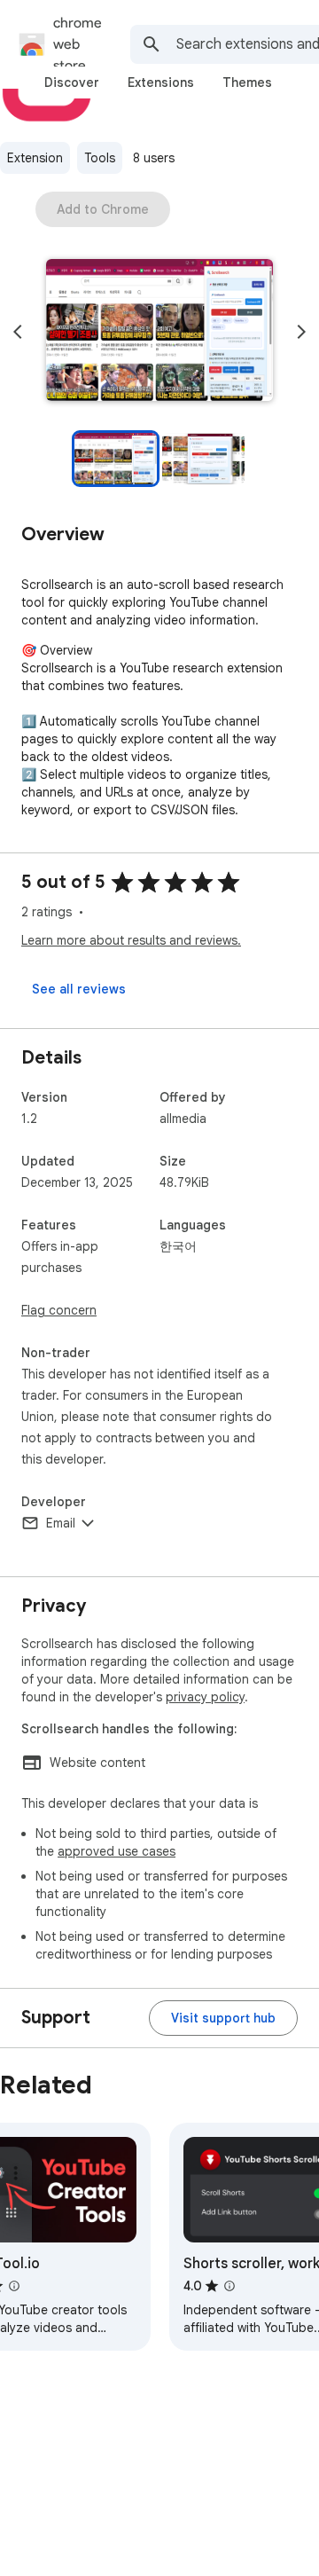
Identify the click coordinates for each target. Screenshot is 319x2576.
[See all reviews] (79, 989)
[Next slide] (301, 332)
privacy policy (205, 1697)
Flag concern (59, 1310)
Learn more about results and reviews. (131, 940)
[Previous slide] (18, 332)
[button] (159, 332)
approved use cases (117, 1851)
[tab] (72, 82)
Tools (100, 158)
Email (61, 1523)
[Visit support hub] (223, 2018)
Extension (35, 158)
